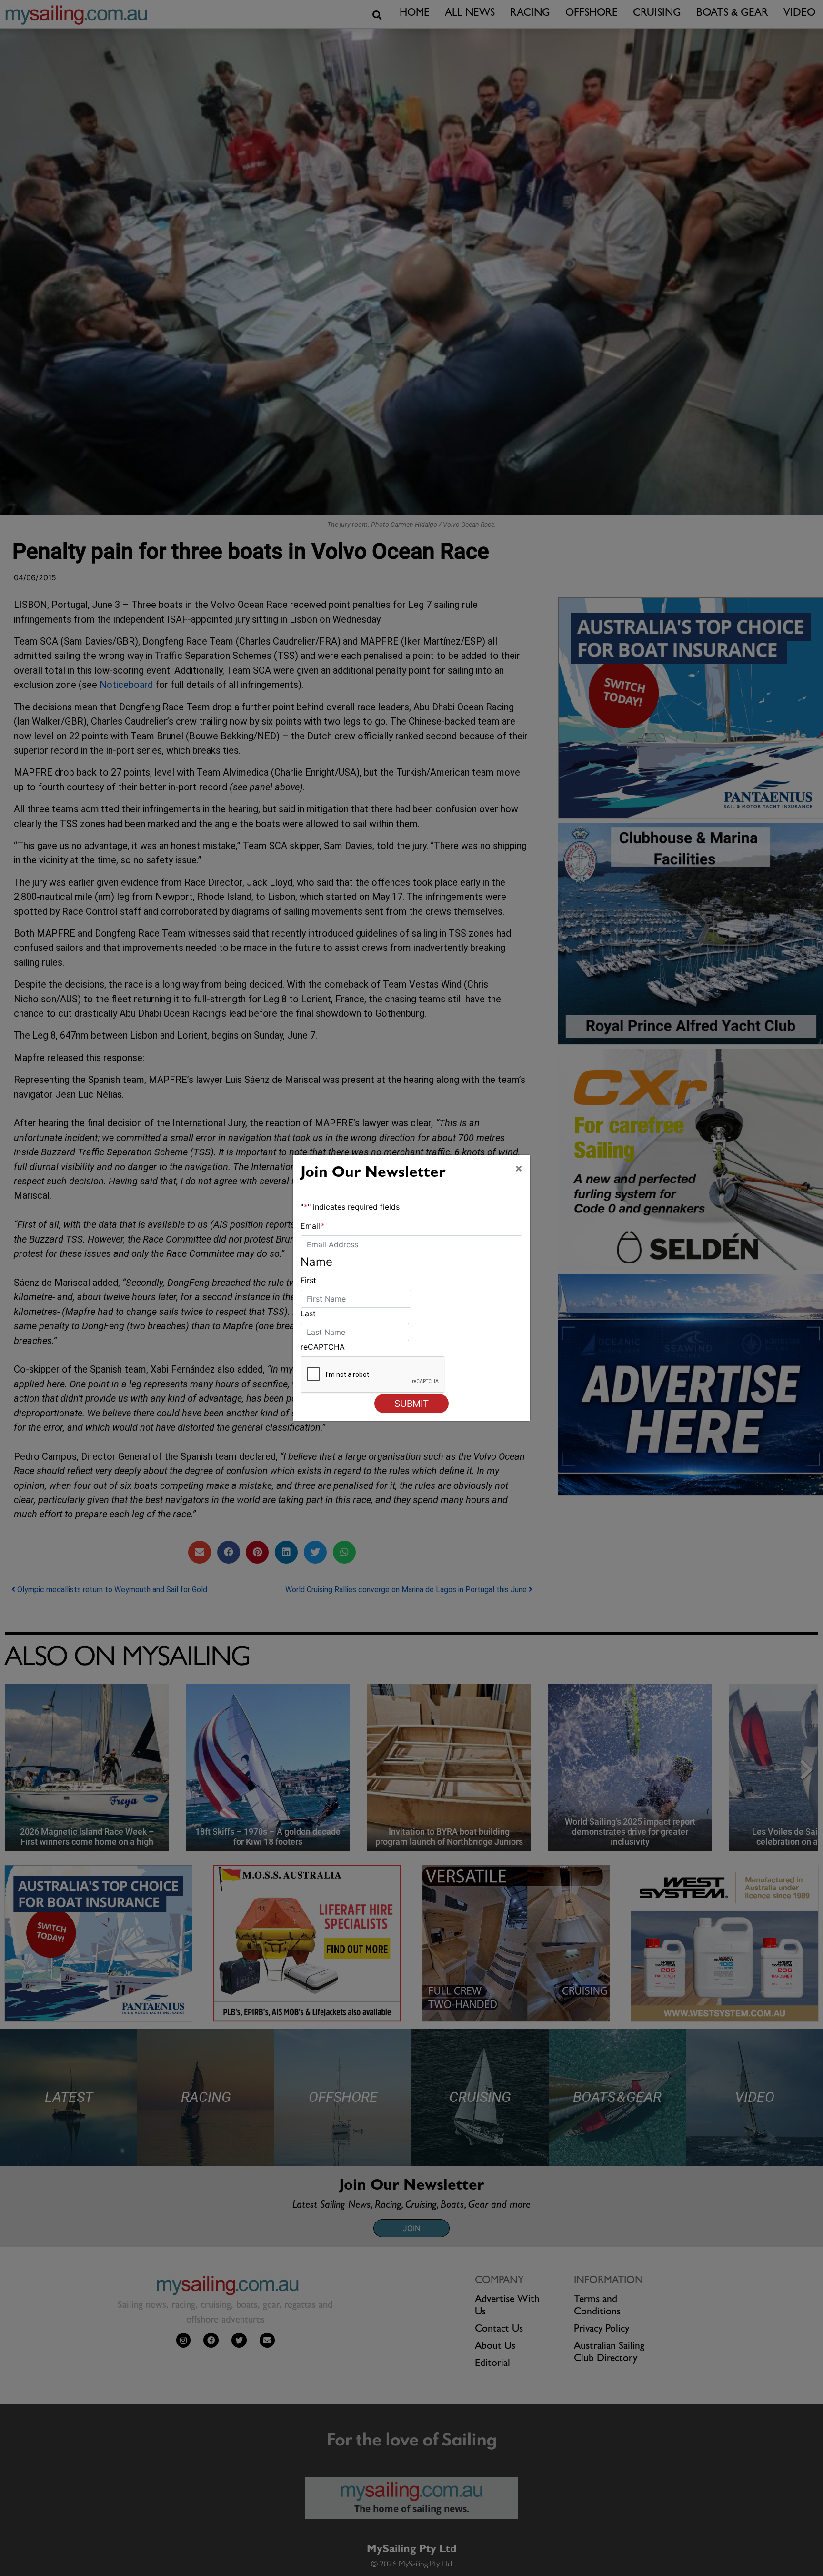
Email (313, 1226)
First (308, 1280)
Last (308, 1313)
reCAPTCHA (323, 1347)
